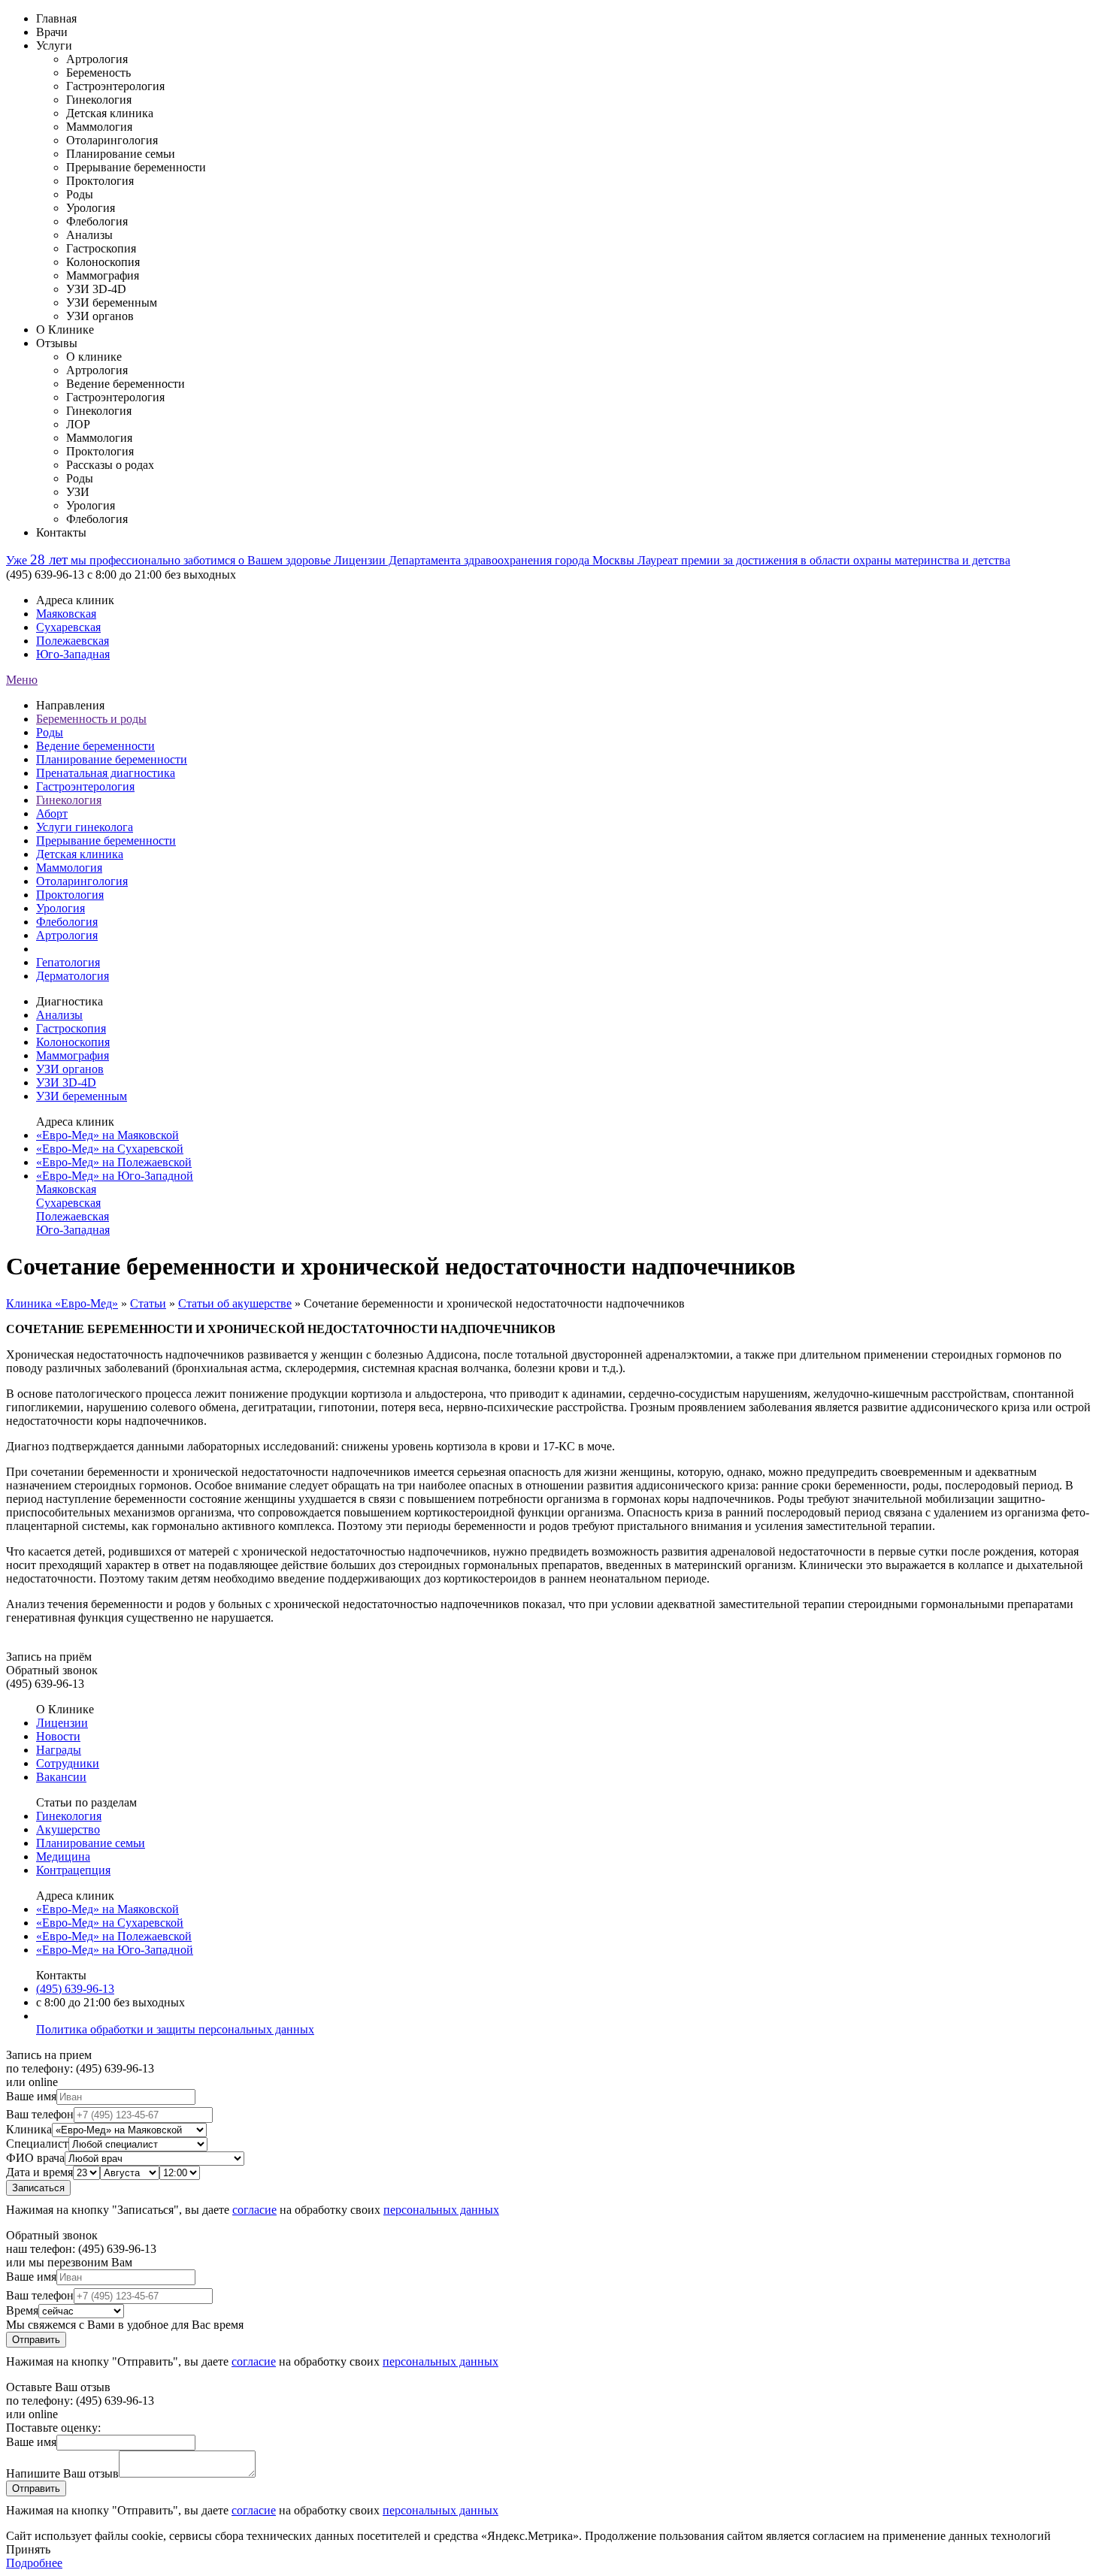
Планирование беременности (112, 759)
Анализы (59, 1015)
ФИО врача (35, 2158)
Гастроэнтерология (85, 786)
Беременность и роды (91, 719)
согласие (254, 2210)
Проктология (70, 895)
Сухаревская (68, 627)
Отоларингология (82, 881)
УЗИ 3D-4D (66, 1082)
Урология (61, 908)
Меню (22, 680)
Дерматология (73, 976)
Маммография (73, 1055)
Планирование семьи (91, 1843)
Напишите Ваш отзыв (62, 2473)
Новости (58, 1736)
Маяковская (66, 614)
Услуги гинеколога (85, 827)
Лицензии (62, 1723)
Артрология (67, 935)
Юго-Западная (73, 654)
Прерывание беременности (106, 841)
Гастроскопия (71, 1028)
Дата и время (39, 2172)
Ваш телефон (40, 2114)
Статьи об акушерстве (235, 1303)
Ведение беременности (95, 746)
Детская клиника (80, 854)
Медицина (63, 1856)
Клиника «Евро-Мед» (62, 1303)
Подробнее (34, 2563)
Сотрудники (68, 1763)
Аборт (52, 813)
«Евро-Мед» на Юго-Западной (115, 1176)
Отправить (36, 2340)
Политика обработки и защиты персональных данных (175, 2029)
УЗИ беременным (82, 1096)
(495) (75, 1989)
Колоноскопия (73, 1042)
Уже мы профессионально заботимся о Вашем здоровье (170, 560)
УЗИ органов (70, 1069)
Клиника (29, 2129)
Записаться (38, 2188)
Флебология (67, 922)
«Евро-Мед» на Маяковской (107, 1135)
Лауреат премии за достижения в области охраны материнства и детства (824, 560)
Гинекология (69, 800)
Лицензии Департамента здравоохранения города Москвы (486, 560)
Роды (50, 732)
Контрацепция (73, 1870)
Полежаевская (73, 641)
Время (22, 2310)
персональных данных (441, 2210)
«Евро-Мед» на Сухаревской (110, 1149)
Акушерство (68, 1829)
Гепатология (68, 962)
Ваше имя (31, 2096)
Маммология (69, 868)
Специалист (37, 2144)
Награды (59, 1750)
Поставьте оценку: (53, 2428)
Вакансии (61, 1777)
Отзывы (57, 343)
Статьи (148, 1303)
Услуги (54, 45)
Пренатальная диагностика (106, 773)
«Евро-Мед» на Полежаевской (114, 1162)
